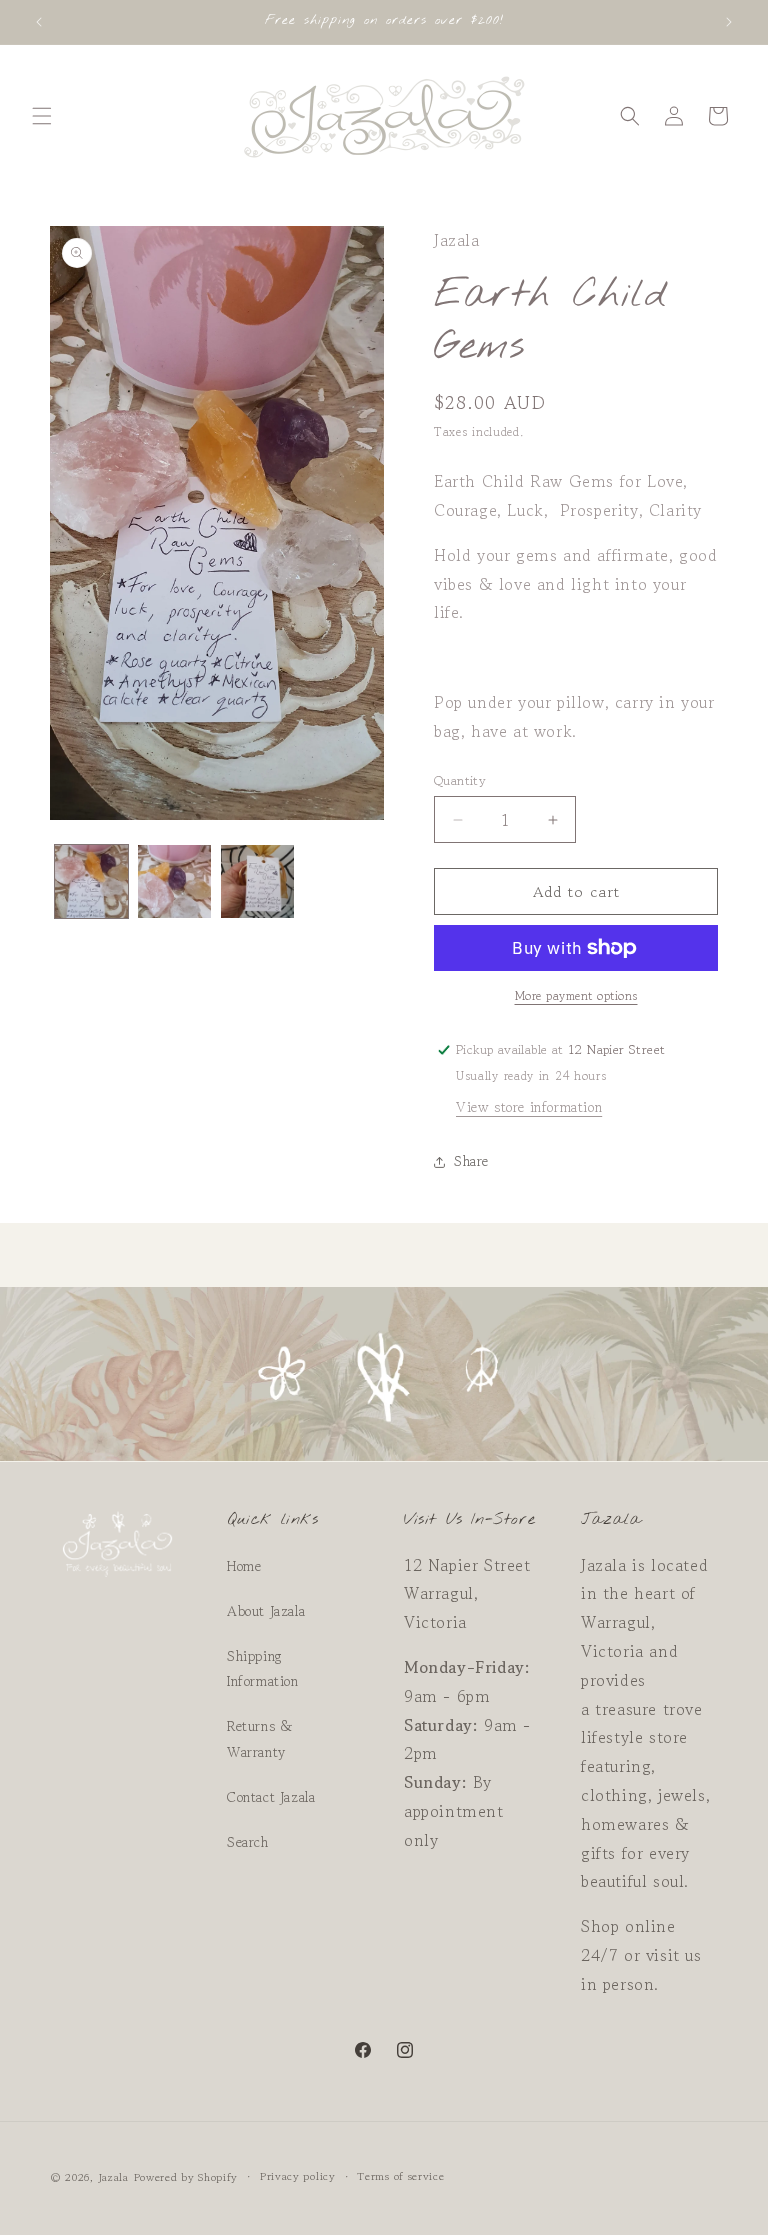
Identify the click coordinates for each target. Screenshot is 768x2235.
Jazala (113, 2177)
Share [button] (471, 1161)
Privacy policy (298, 2176)
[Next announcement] (729, 22)
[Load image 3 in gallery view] (257, 881)
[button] (42, 116)
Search (248, 1842)
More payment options (576, 995)
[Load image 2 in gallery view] (174, 881)
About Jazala (266, 1611)
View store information (529, 1107)
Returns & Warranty (260, 1738)
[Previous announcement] (39, 22)
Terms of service (400, 2176)
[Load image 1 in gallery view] (91, 881)
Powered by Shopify (186, 2177)
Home (244, 1566)
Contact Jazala (271, 1797)
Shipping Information (263, 1668)
